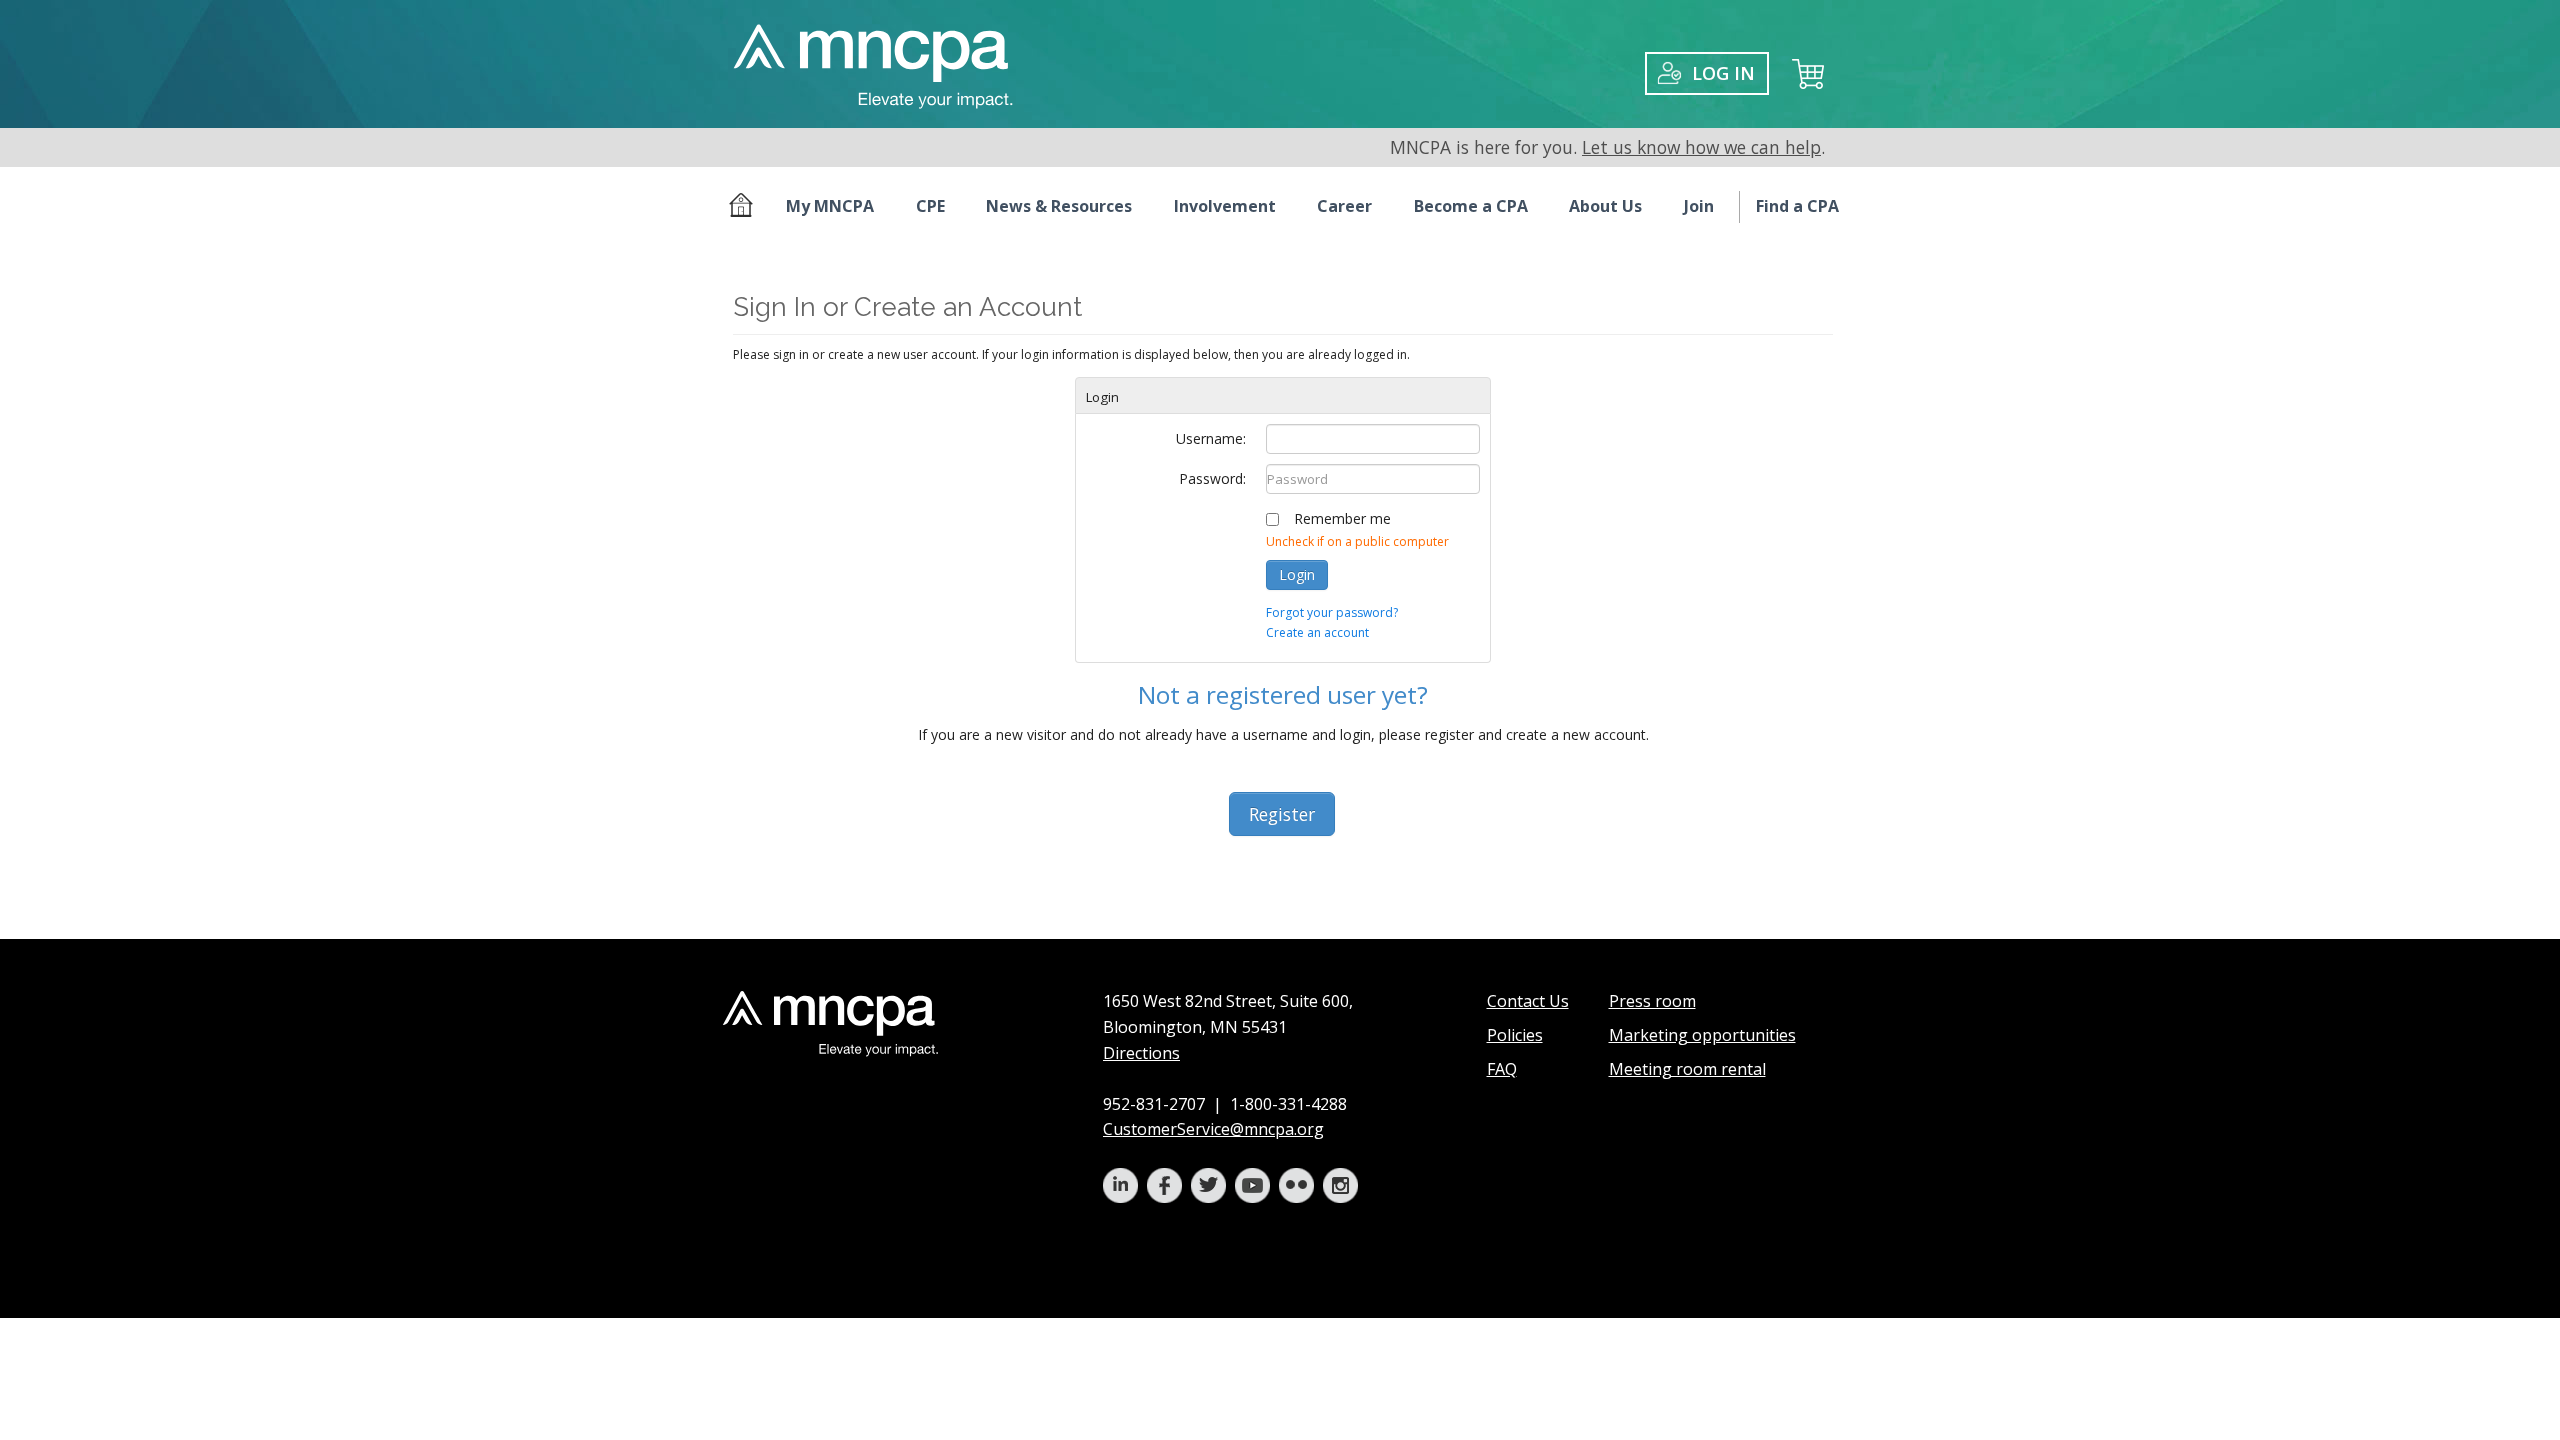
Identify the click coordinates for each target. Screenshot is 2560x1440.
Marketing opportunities (1702, 1035)
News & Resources (1059, 206)
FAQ (1502, 1069)
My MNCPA (830, 206)
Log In (1723, 73)
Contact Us (1528, 1001)
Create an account (1317, 632)
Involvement (1225, 206)
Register (1282, 814)
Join (1699, 206)
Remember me (1342, 518)
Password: (1212, 478)
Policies (1515, 1035)
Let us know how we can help (1701, 147)
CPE (930, 206)
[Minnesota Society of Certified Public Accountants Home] (745, 207)
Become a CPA (1471, 206)
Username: (1211, 438)
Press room (1652, 1001)
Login (1297, 574)
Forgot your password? (1332, 612)
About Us (1605, 206)
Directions (1141, 1053)
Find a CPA (1797, 206)
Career (1344, 206)
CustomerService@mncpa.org (1213, 1129)
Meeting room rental (1687, 1069)
